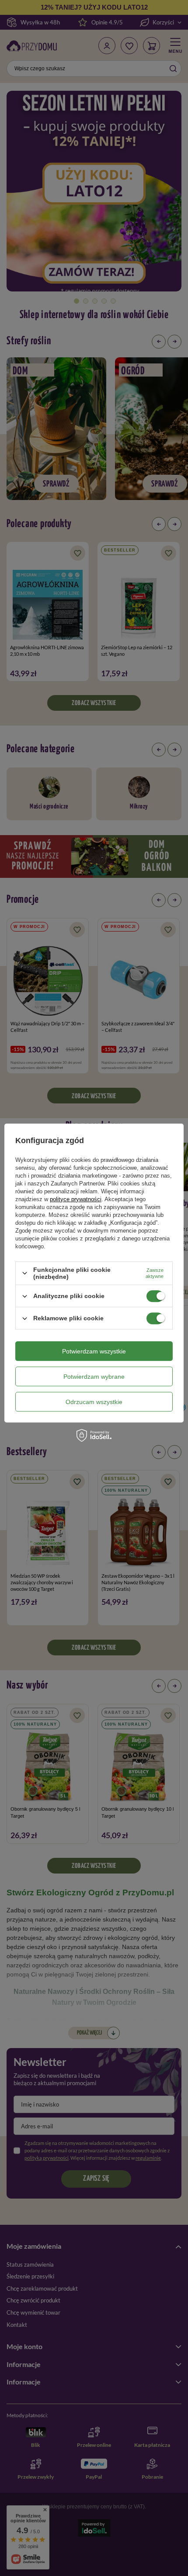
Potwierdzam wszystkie (94, 1351)
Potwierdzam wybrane (94, 1377)
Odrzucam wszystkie (94, 1402)
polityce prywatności (76, 1199)
